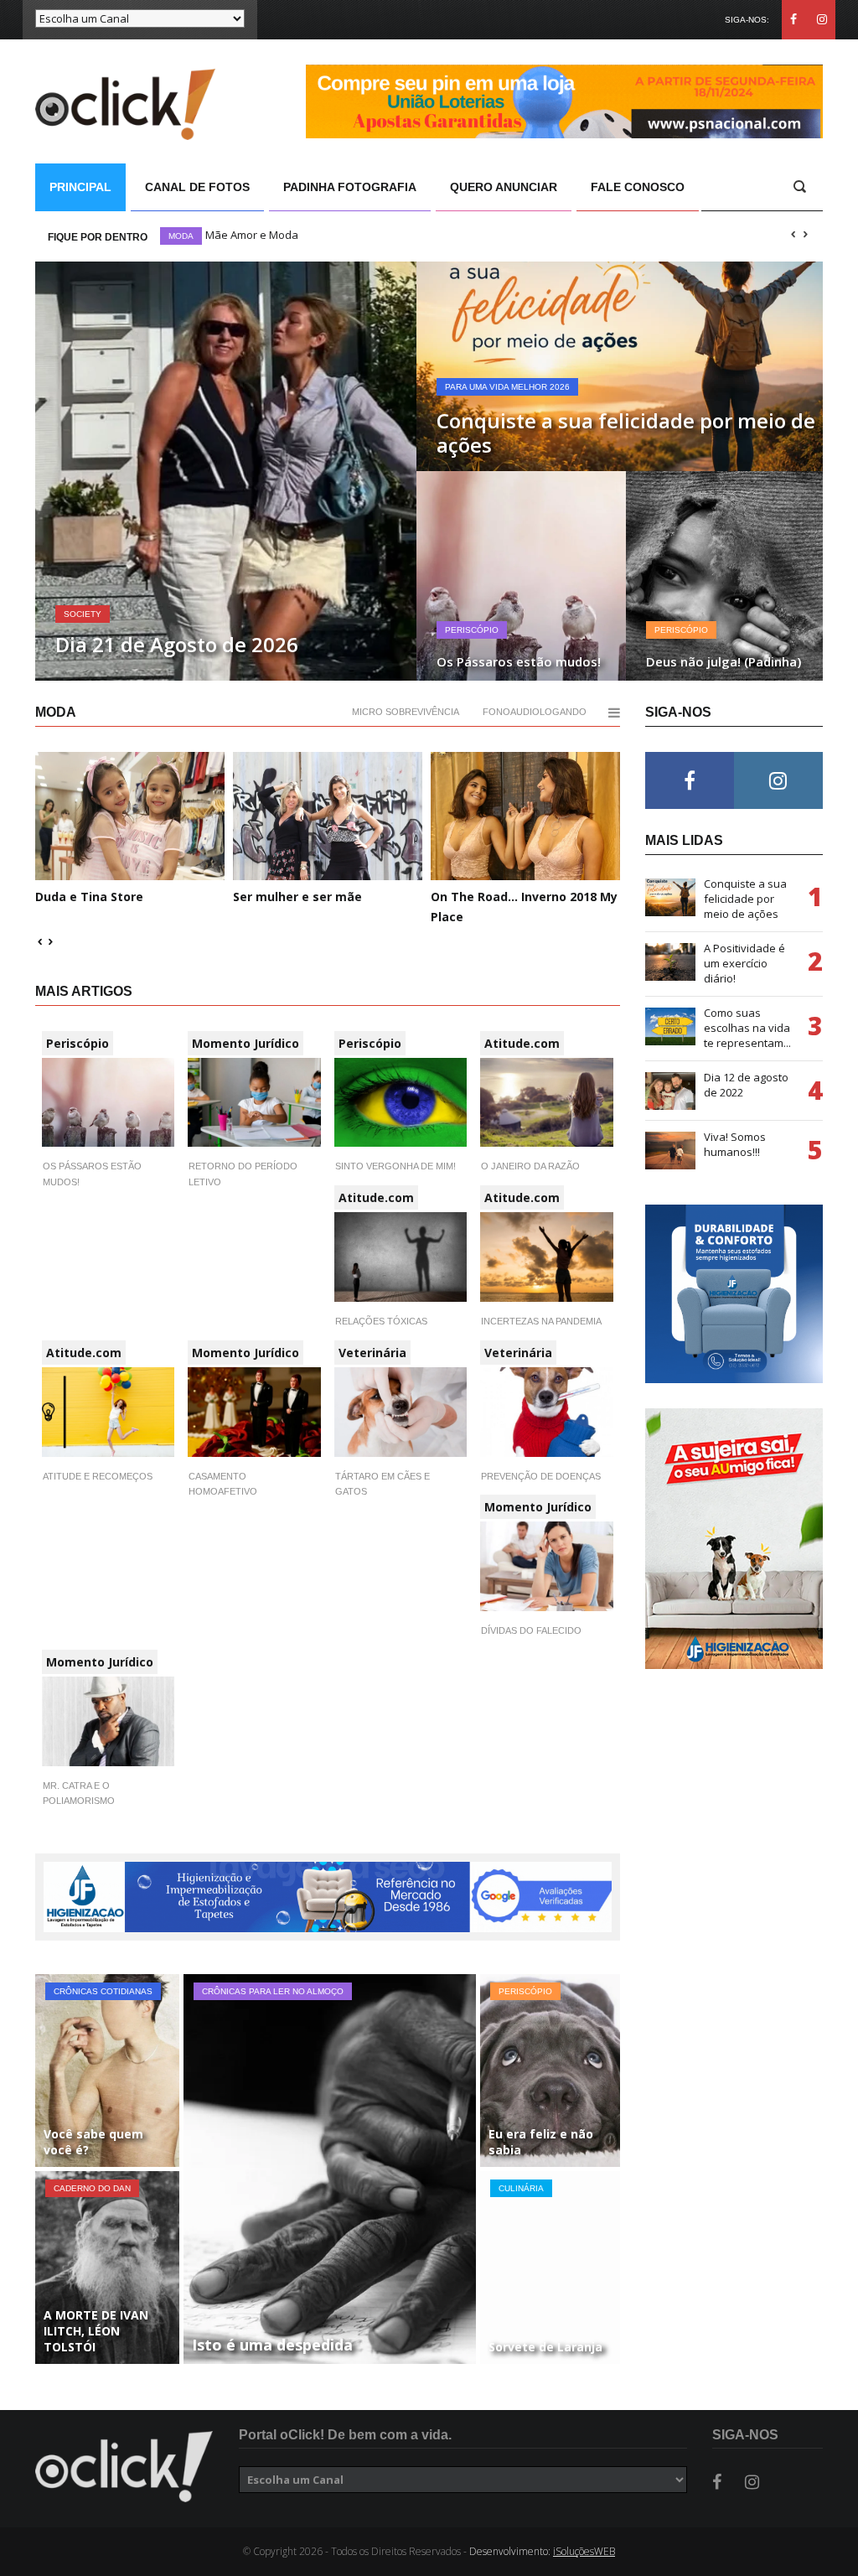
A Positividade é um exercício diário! (744, 963)
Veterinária (372, 1353)
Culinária (521, 2188)
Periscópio (472, 630)
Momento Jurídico (246, 1043)
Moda (181, 236)
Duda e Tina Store (89, 897)
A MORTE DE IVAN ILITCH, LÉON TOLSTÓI (96, 2331)
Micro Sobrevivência (406, 712)
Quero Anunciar (504, 187)
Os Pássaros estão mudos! (519, 661)
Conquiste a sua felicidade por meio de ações (626, 433)
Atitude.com (522, 1043)
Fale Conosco (638, 187)
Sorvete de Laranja (545, 2347)
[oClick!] (124, 2467)
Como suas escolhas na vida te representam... (747, 1028)
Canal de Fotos (197, 187)
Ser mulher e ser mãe (297, 897)
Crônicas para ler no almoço (273, 1991)
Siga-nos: (747, 20)
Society (83, 614)
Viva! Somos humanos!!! (735, 1144)
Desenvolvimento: (542, 2551)
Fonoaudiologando (535, 712)
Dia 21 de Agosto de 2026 (177, 644)
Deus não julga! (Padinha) (724, 661)
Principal (80, 187)
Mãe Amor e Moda (252, 235)
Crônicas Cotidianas (103, 1991)
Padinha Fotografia (350, 187)
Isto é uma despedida (272, 2345)
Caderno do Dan (92, 2188)
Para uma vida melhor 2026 (507, 387)
